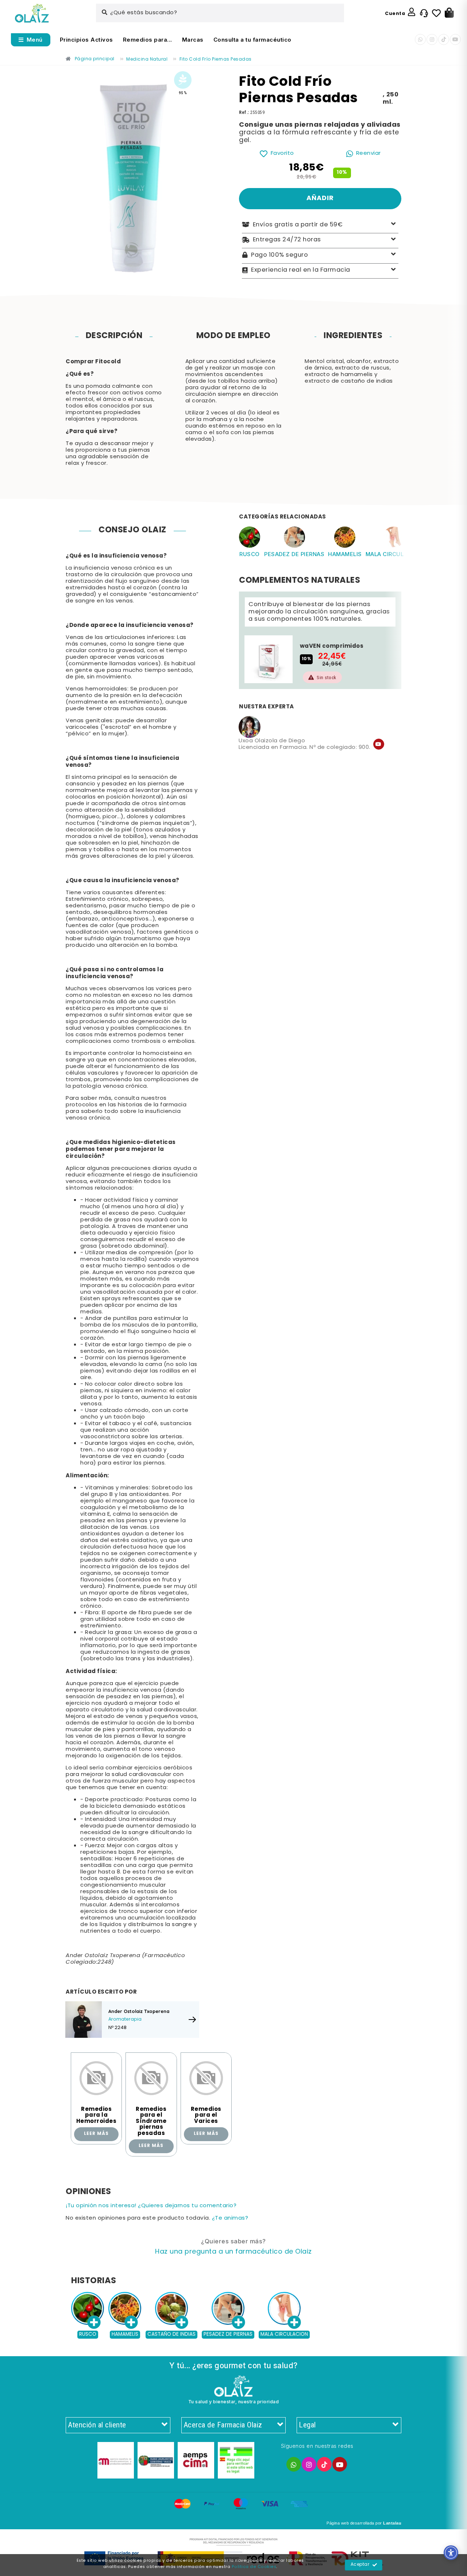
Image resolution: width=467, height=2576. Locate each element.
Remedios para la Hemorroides (97, 2115)
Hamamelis (345, 554)
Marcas (193, 40)
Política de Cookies (254, 2567)
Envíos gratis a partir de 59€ (298, 225)
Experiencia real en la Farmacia (301, 270)
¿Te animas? (230, 2218)
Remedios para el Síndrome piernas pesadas (151, 2121)
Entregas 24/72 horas (287, 240)
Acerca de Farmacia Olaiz (223, 2425)
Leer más (96, 2134)
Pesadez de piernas (294, 554)
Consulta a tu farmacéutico (252, 40)
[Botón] (449, 13)
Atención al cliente (97, 2425)
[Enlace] (32, 13)
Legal (307, 2425)
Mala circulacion (394, 554)
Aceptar (360, 2565)
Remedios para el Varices (206, 2115)
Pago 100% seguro (279, 255)
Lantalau (392, 2523)
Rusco (250, 554)
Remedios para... (148, 40)
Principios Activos (86, 40)
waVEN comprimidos (332, 646)
